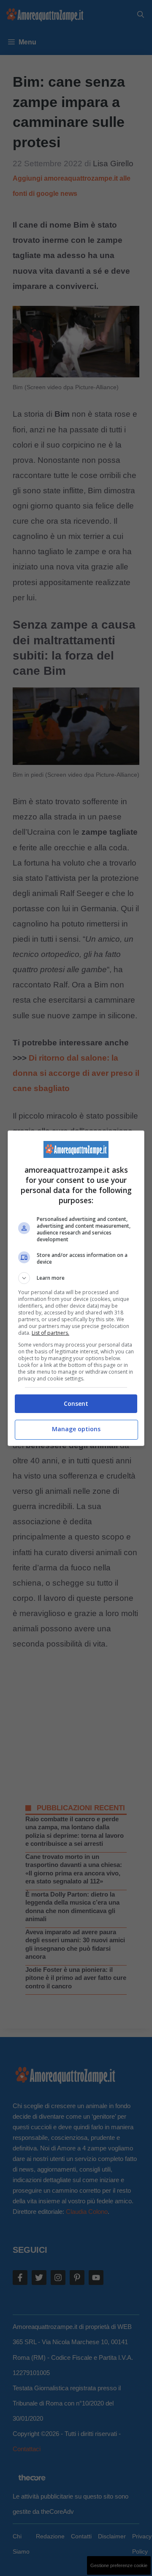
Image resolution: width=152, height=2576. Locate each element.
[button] (76, 1278)
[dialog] (76, 1288)
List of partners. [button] (50, 1333)
